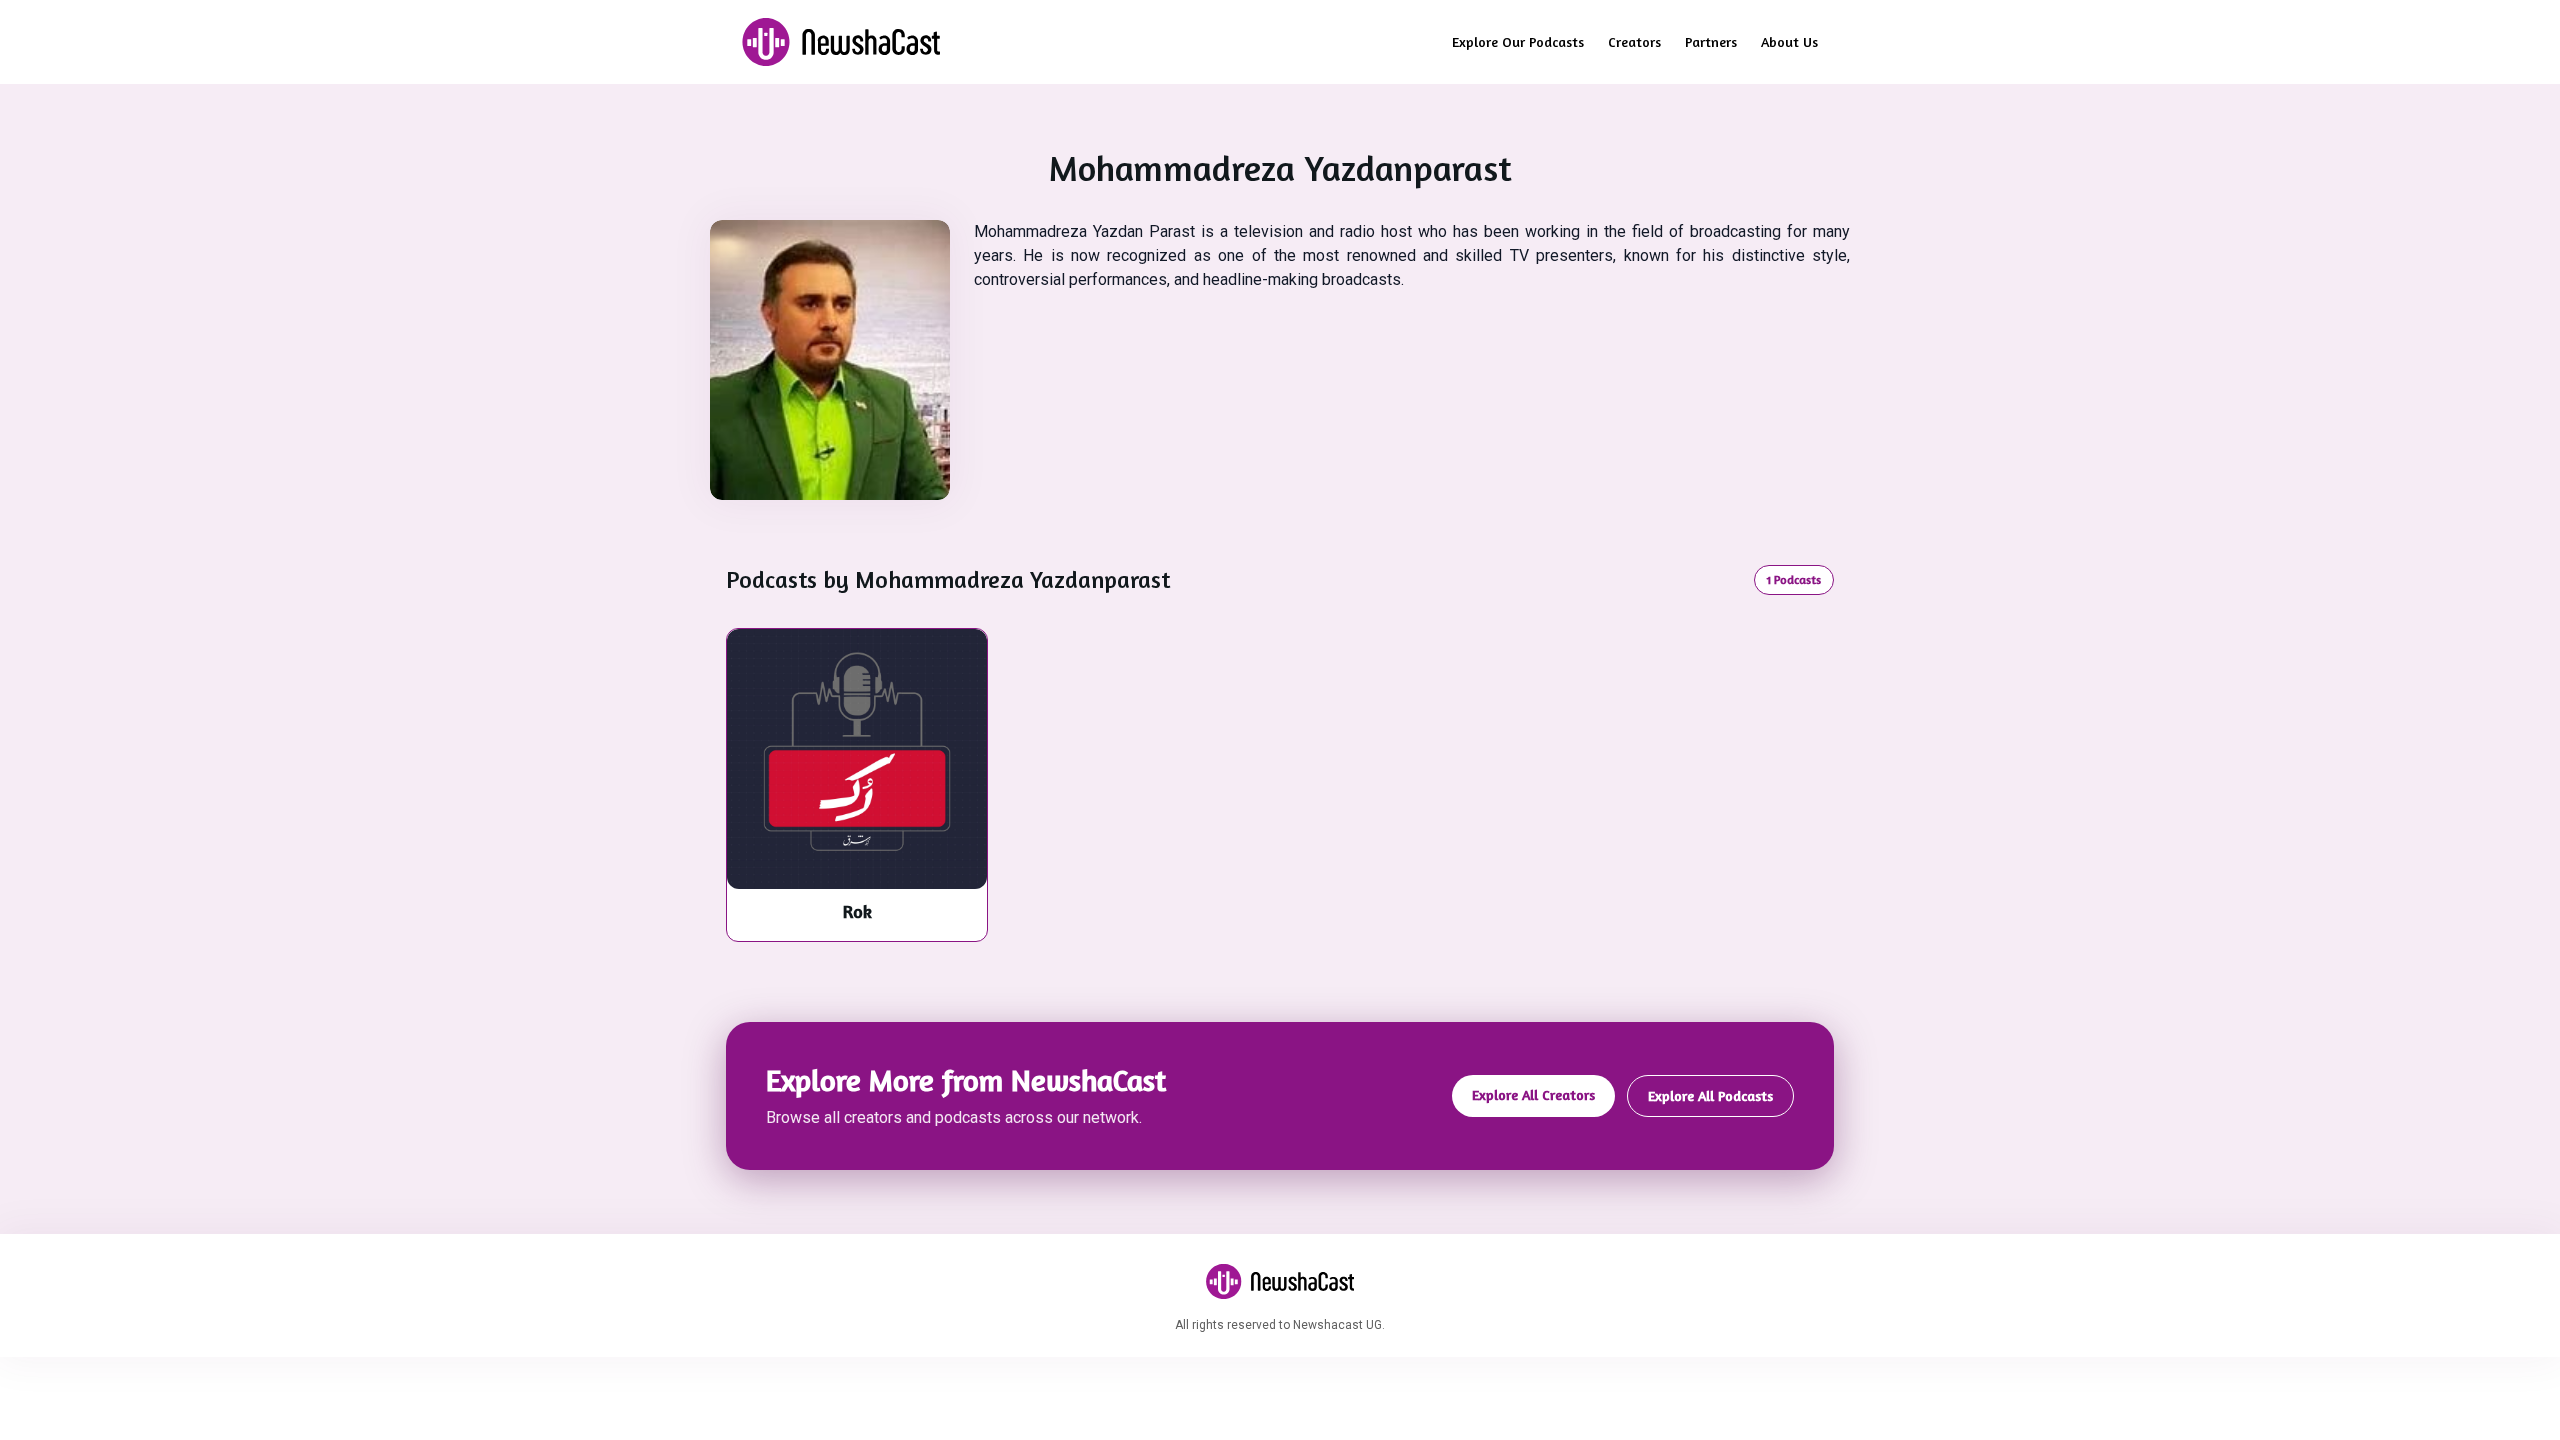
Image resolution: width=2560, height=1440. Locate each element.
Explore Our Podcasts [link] (1518, 41)
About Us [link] (1789, 41)
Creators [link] (1634, 41)
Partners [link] (1711, 41)
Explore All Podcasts (1710, 1095)
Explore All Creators (1533, 1094)
